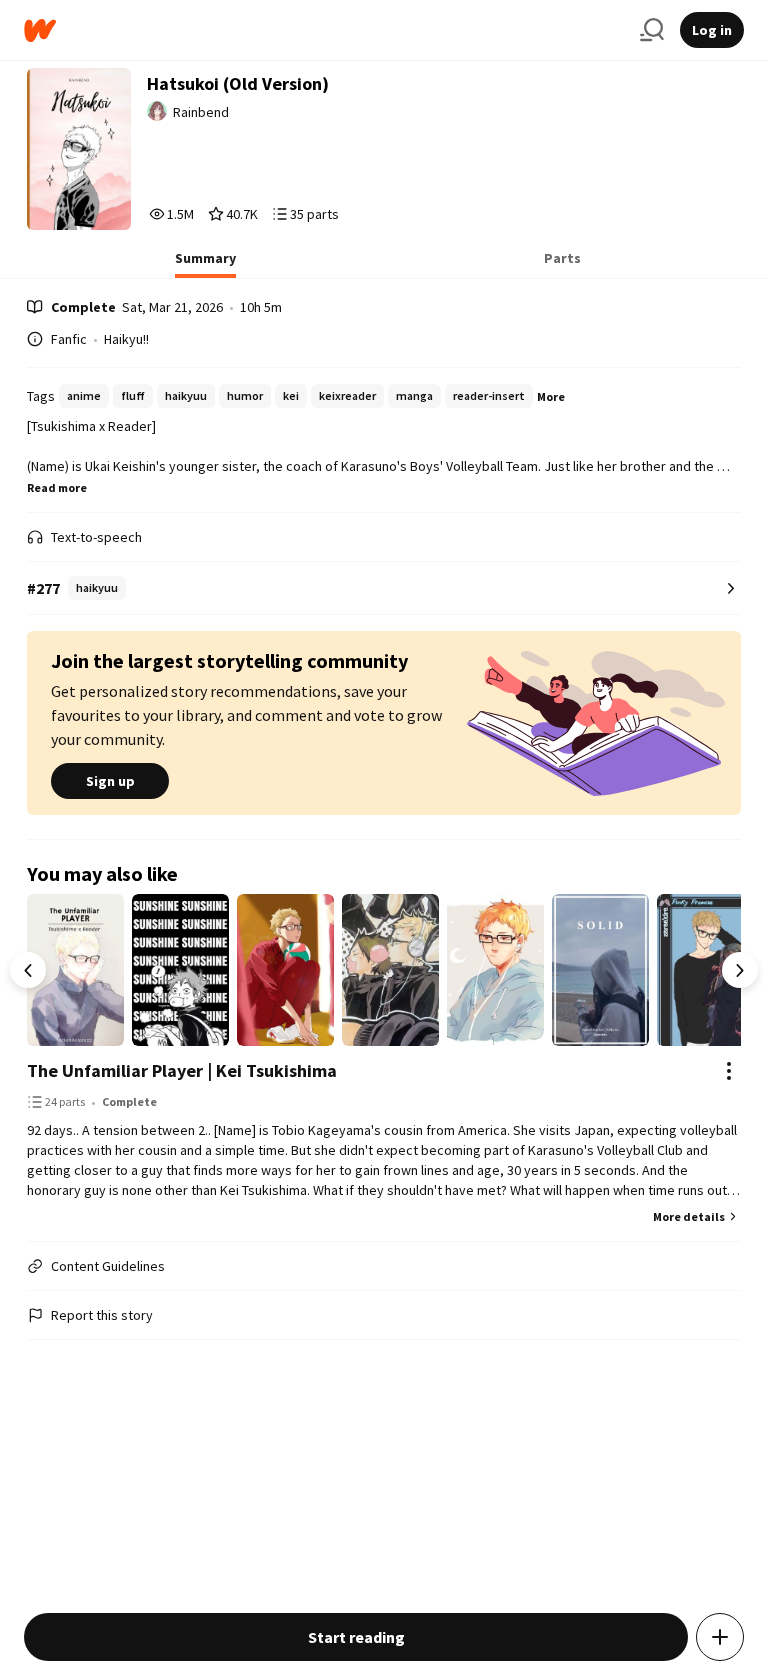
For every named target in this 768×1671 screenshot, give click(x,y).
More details (689, 1216)
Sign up (110, 781)
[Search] (652, 30)
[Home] (324, 30)
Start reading (356, 1637)
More (551, 396)
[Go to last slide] (28, 970)
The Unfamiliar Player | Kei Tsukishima (182, 1070)
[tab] (205, 264)
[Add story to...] (720, 1637)
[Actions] (729, 1071)
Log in (712, 30)
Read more (57, 487)
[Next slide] (740, 970)
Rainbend (201, 112)
